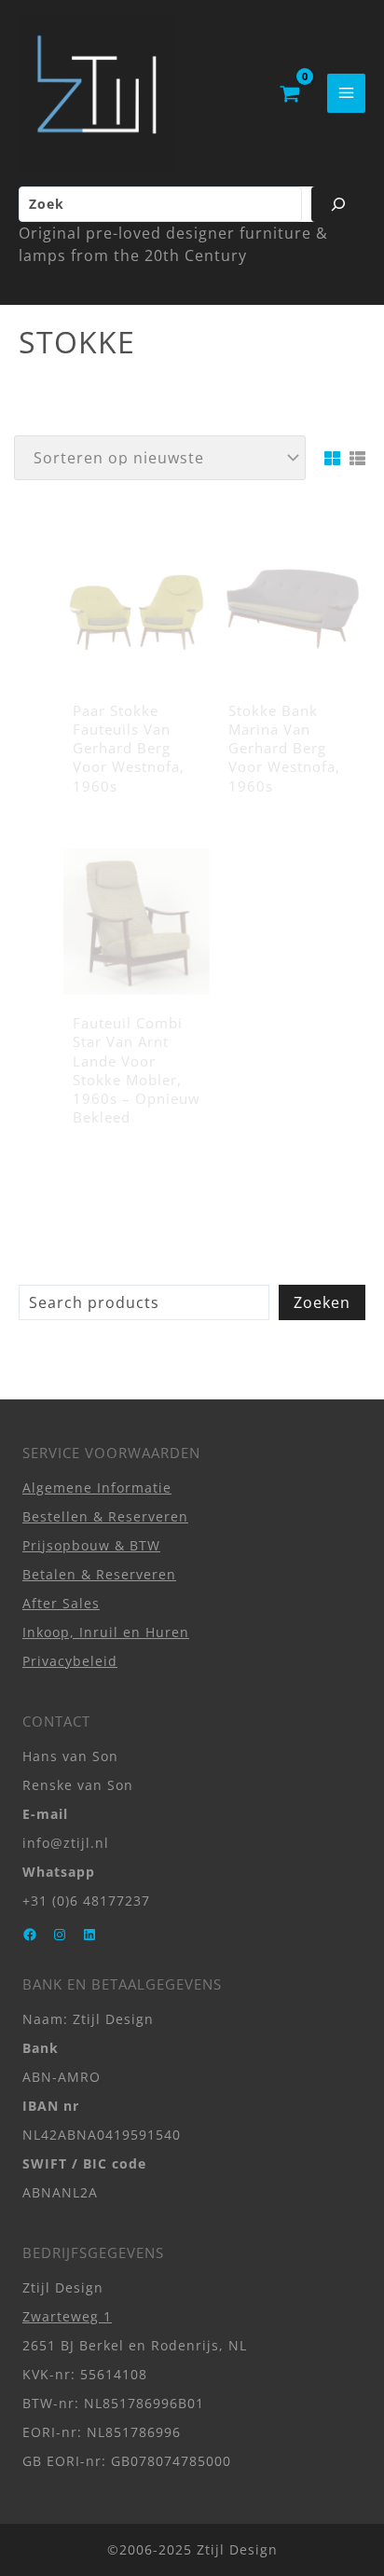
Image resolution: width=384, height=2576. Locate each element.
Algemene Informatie (97, 1488)
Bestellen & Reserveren (105, 1516)
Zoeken (322, 1302)
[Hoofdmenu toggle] (346, 93)
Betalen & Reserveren (99, 1574)
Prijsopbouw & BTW (91, 1545)
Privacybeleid (70, 1661)
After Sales (61, 1603)
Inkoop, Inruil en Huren (106, 1632)
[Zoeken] (338, 204)
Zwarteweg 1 (67, 2316)
